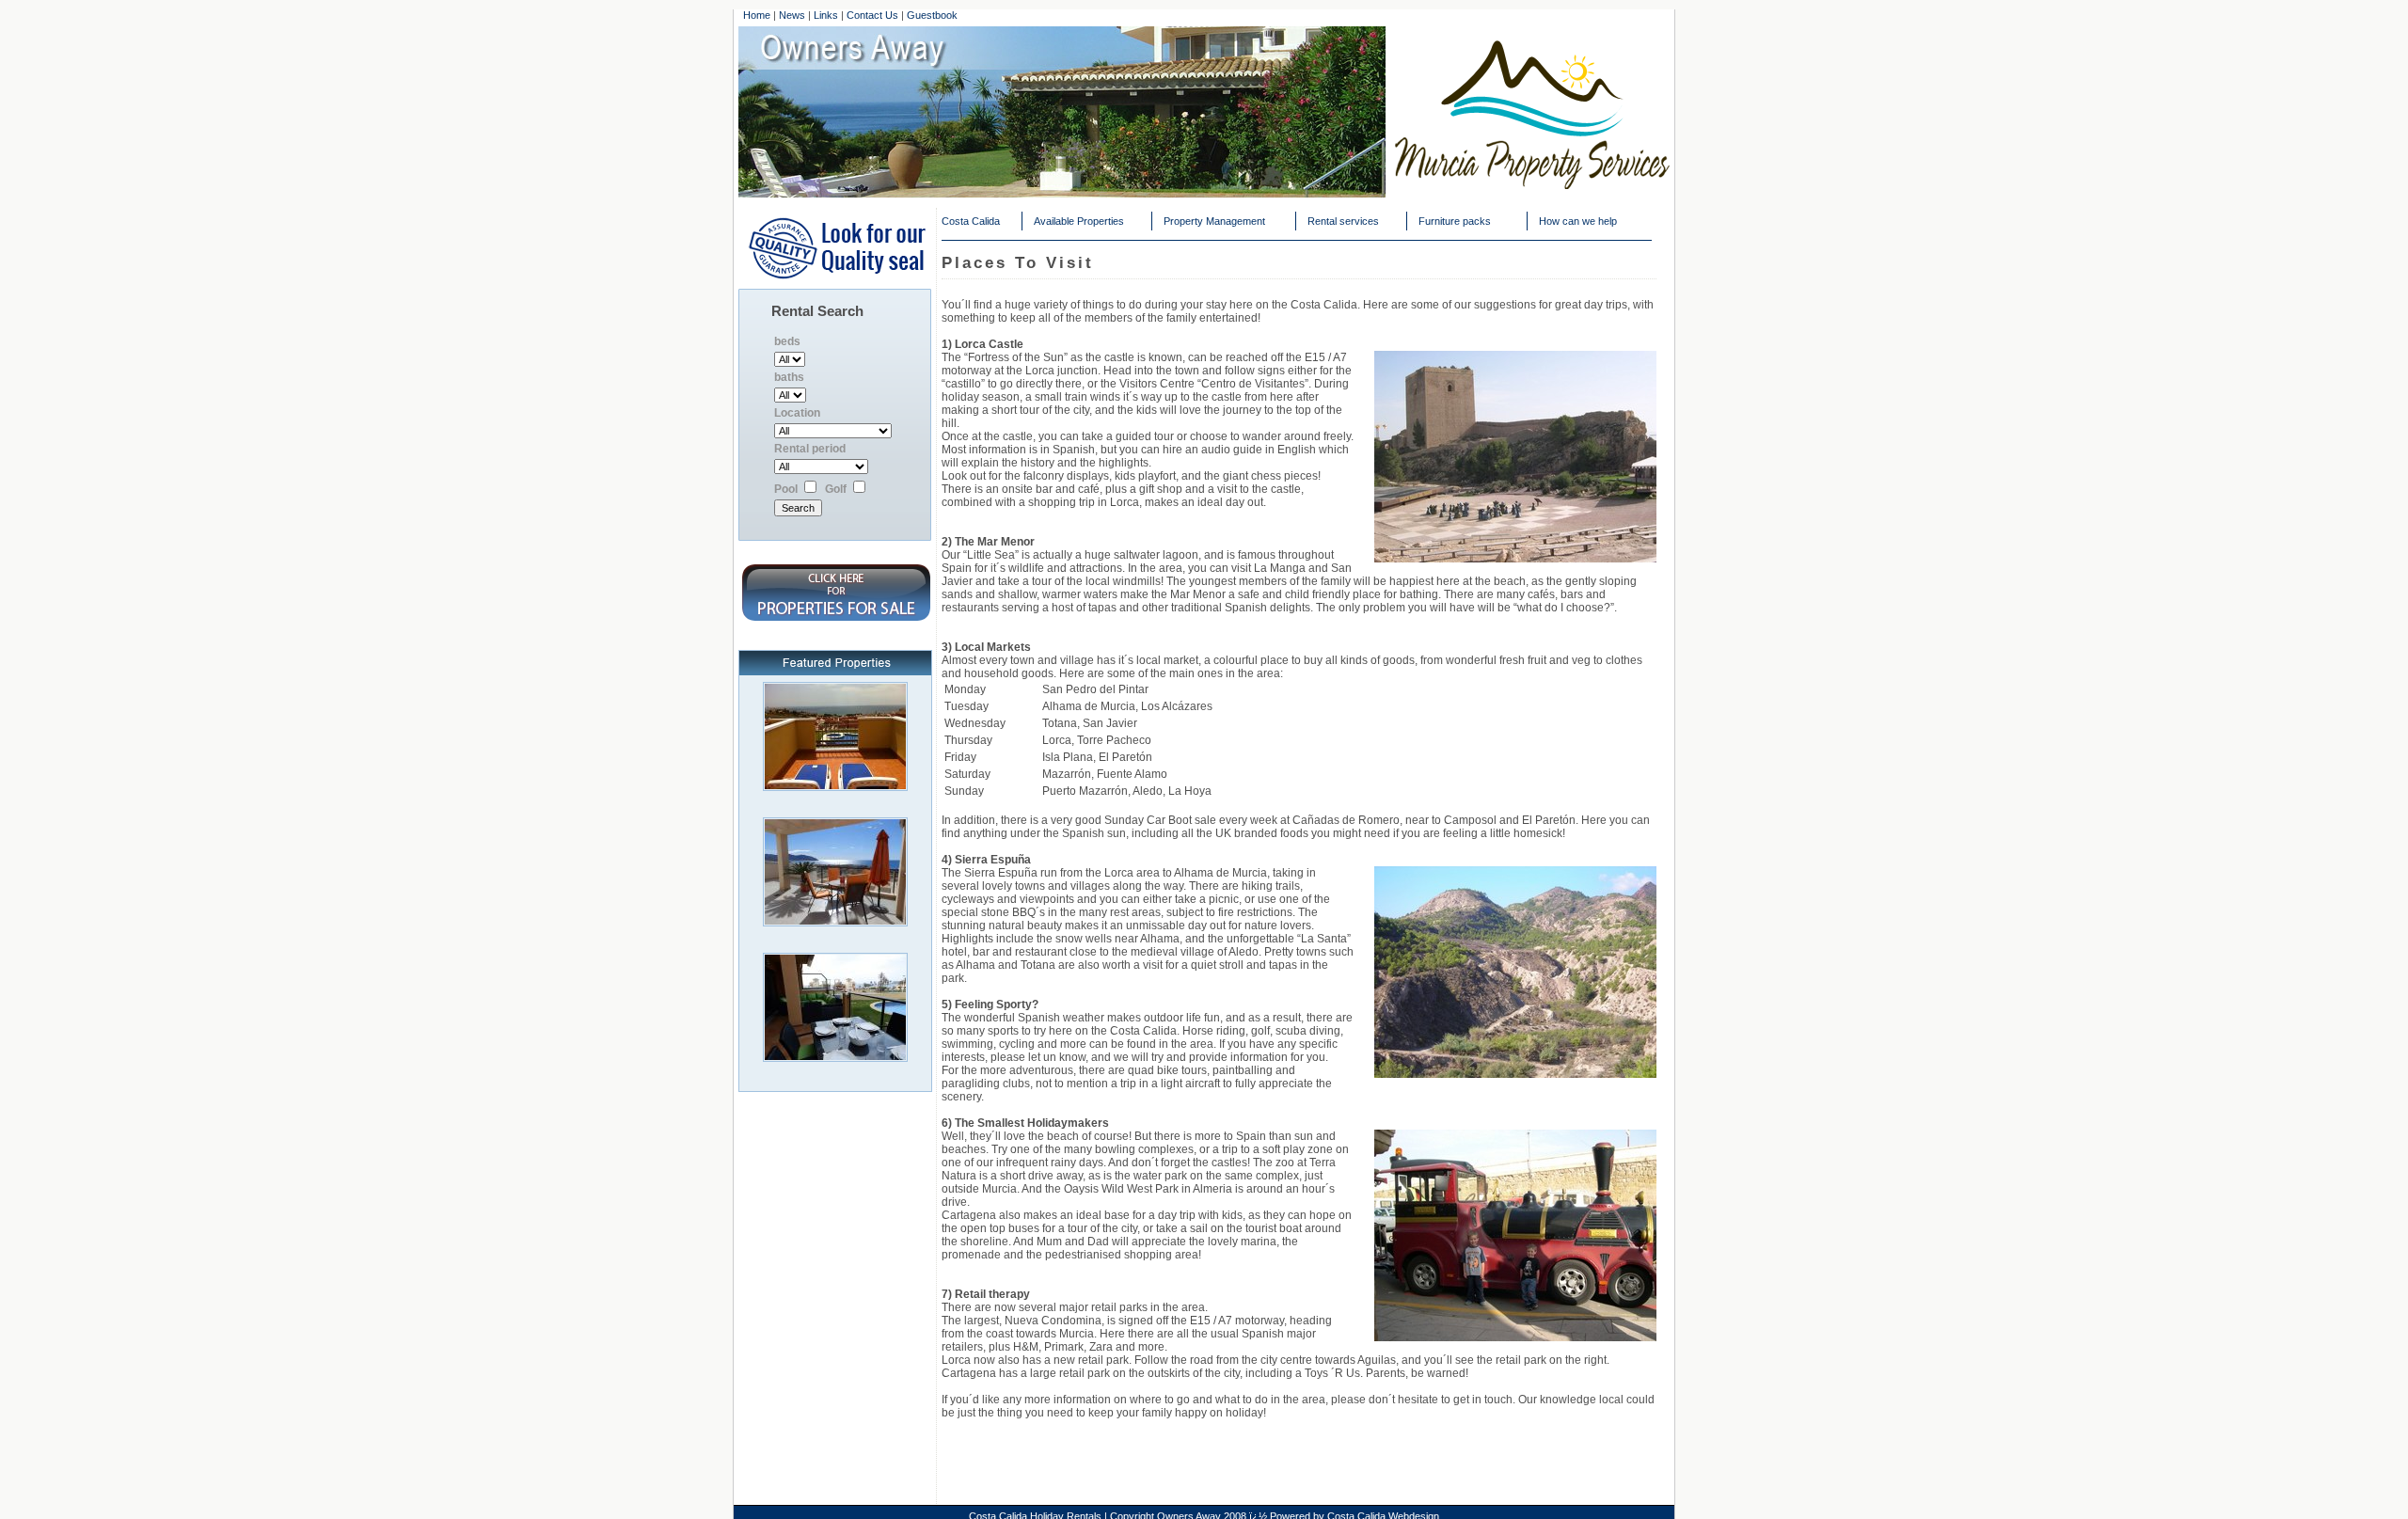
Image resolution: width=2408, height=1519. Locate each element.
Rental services (1343, 221)
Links (826, 15)
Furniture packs (1455, 221)
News (792, 15)
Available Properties (1079, 221)
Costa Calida (971, 221)
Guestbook (932, 15)
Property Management (1214, 221)
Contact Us (872, 15)
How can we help (1578, 221)
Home (757, 15)
